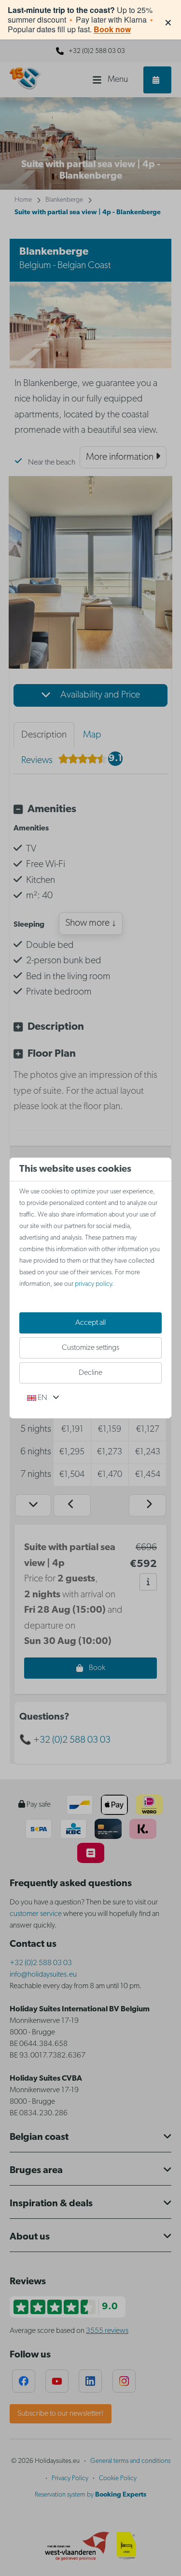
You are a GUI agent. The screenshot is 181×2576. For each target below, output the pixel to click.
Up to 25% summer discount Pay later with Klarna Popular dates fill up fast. (80, 20)
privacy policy (93, 1284)
